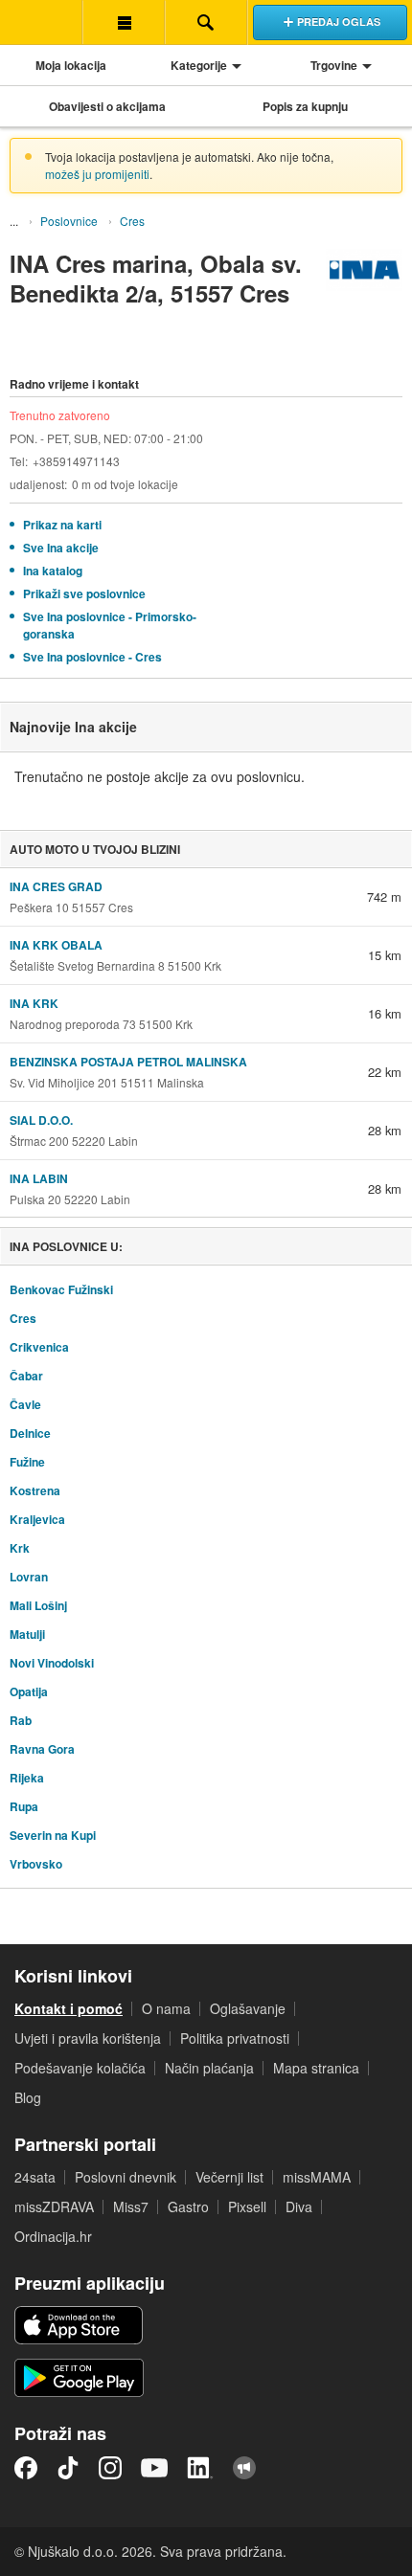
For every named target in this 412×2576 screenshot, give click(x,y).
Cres (132, 221)
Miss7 (131, 2206)
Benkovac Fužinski (61, 1289)
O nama (166, 2008)
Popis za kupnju (305, 106)
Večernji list (229, 2177)
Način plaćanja (209, 2068)
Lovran (29, 1577)
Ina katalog (53, 571)
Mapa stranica (316, 2068)
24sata (35, 2177)
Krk (20, 1548)
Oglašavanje (248, 2008)
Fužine (27, 1462)
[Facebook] (26, 2468)
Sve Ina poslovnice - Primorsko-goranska (110, 625)
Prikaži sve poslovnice (84, 594)
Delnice (30, 1433)
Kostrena (35, 1490)
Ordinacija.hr (53, 2236)
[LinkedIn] (200, 2468)
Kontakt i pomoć (69, 2008)
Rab (21, 1720)
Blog (28, 2097)
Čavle (25, 1404)
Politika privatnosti (235, 2038)
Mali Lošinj (38, 1605)
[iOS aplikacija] (79, 2325)
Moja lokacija (71, 65)
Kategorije (199, 65)
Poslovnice (69, 221)
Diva (299, 2206)
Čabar (26, 1376)
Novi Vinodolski (52, 1663)
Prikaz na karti (62, 525)
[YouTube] (154, 2468)
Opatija (29, 1691)
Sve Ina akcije (61, 548)
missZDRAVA (54, 2206)
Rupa (24, 1806)
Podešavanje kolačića (80, 2068)
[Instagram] (110, 2468)
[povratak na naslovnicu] (41, 22)
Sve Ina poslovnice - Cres (92, 657)
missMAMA (317, 2177)
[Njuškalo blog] (244, 2468)
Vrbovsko (36, 1864)
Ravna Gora (42, 1749)
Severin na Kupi (53, 1835)
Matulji (27, 1634)
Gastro (188, 2206)
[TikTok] (68, 2468)
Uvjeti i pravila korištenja (88, 2038)
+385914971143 (76, 461)
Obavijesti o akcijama (107, 106)
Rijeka (27, 1778)
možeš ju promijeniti (97, 174)
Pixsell (247, 2206)
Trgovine (334, 65)
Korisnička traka (124, 22)
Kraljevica (37, 1519)
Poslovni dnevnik (126, 2177)
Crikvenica (39, 1347)
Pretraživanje (206, 22)
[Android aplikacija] (79, 2378)
